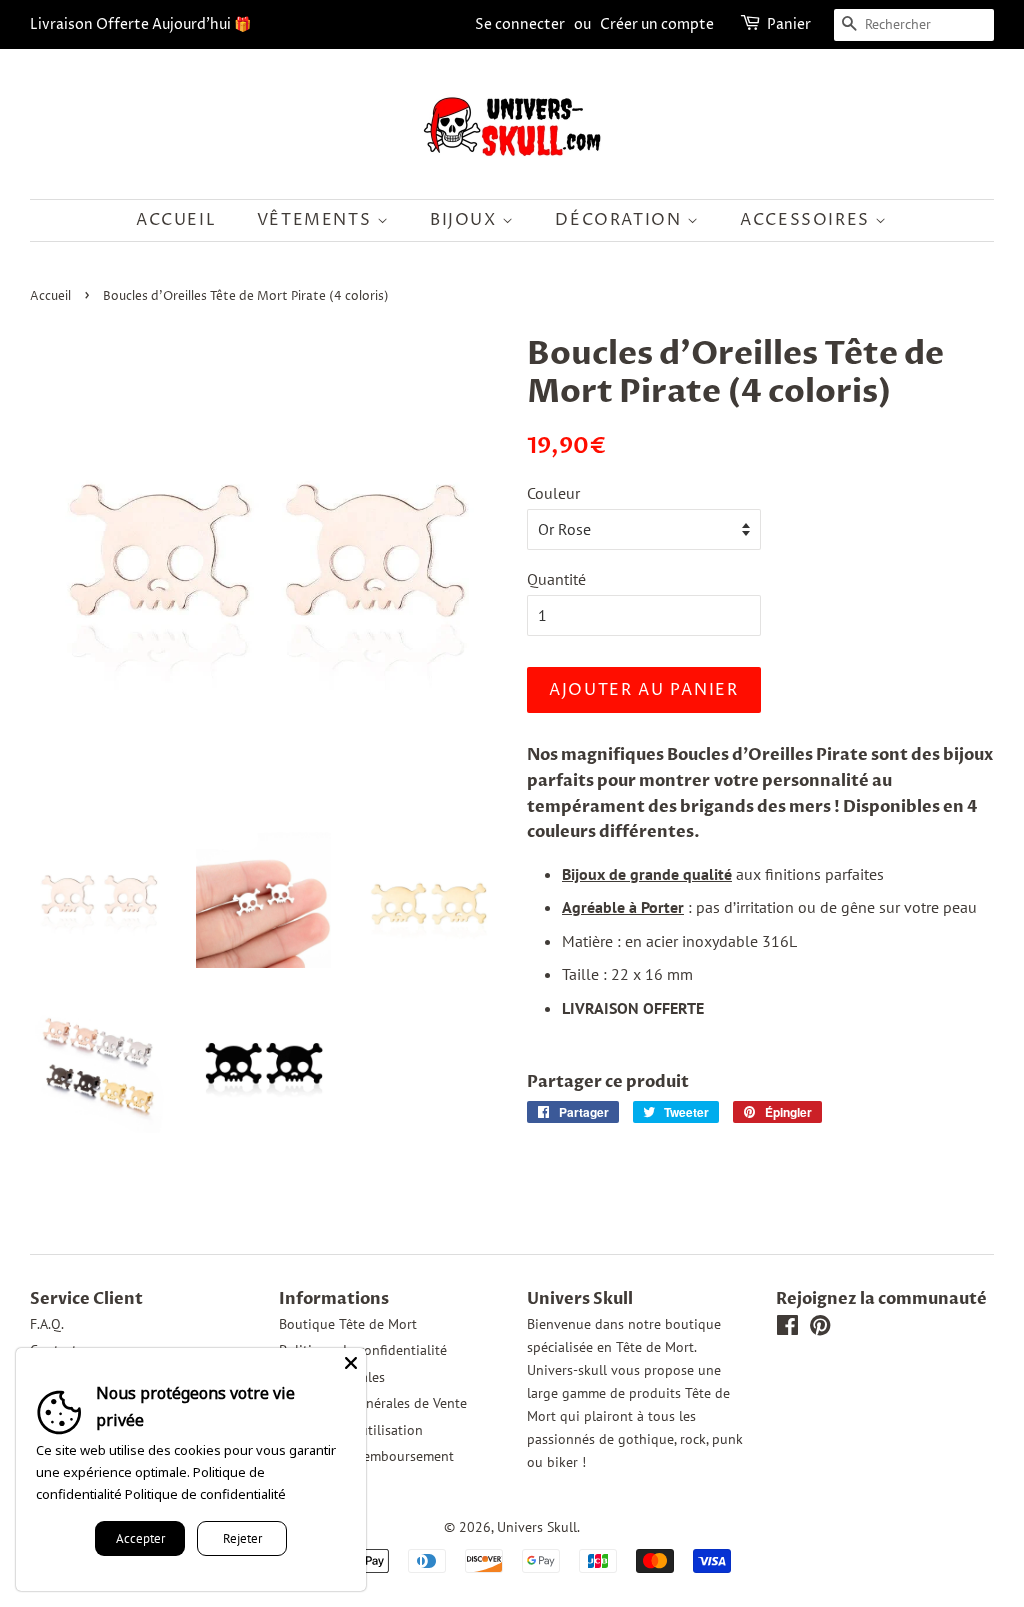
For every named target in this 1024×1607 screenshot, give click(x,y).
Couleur (553, 493)
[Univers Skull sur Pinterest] (820, 1329)
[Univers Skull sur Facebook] (787, 1329)
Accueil (176, 220)
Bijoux (466, 220)
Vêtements (317, 220)
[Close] (351, 1363)
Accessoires (807, 220)
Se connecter (520, 24)
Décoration (621, 220)
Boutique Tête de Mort (348, 1324)
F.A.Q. (47, 1324)
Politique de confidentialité (205, 1494)
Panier (789, 24)
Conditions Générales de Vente (373, 1403)
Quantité (556, 579)
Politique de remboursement (366, 1456)
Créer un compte (657, 24)
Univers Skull (537, 1527)
